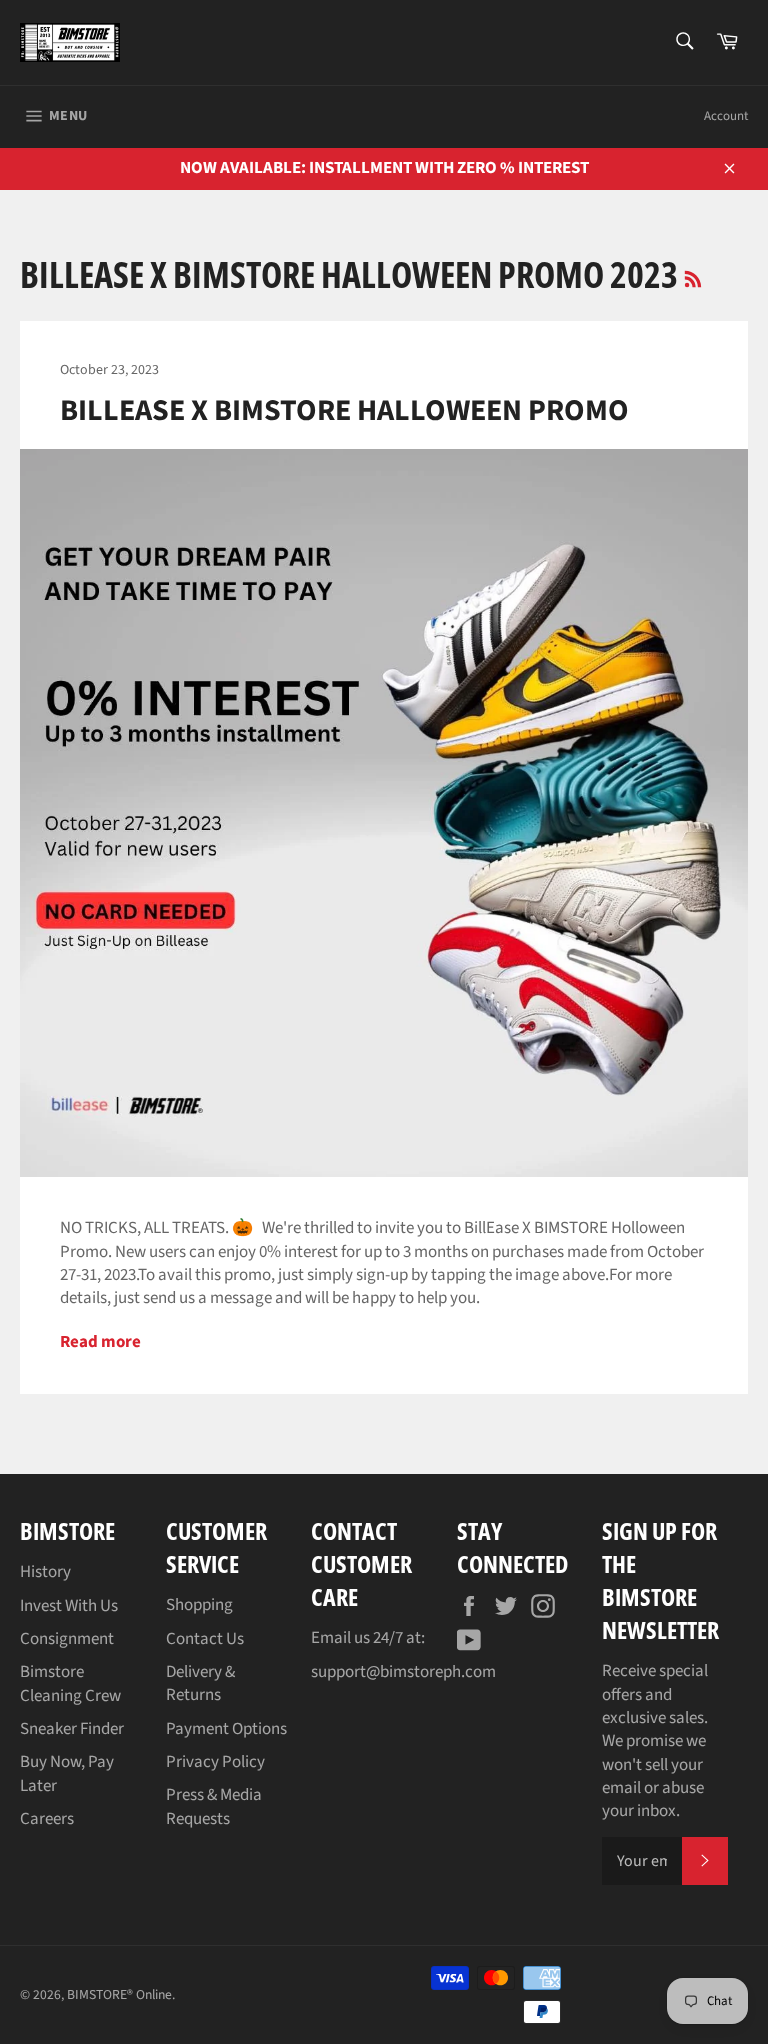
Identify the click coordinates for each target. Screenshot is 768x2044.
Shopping (199, 1605)
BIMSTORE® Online (119, 1994)
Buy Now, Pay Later (67, 1773)
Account (726, 116)
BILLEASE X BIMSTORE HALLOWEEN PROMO (344, 410)
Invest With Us (69, 1606)
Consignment (67, 1639)
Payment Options (226, 1729)
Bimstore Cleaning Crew (70, 1683)
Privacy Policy (215, 1762)
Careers (47, 1819)
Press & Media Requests (214, 1806)
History (45, 1572)
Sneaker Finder (72, 1729)
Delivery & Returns (200, 1683)
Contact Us (205, 1639)
